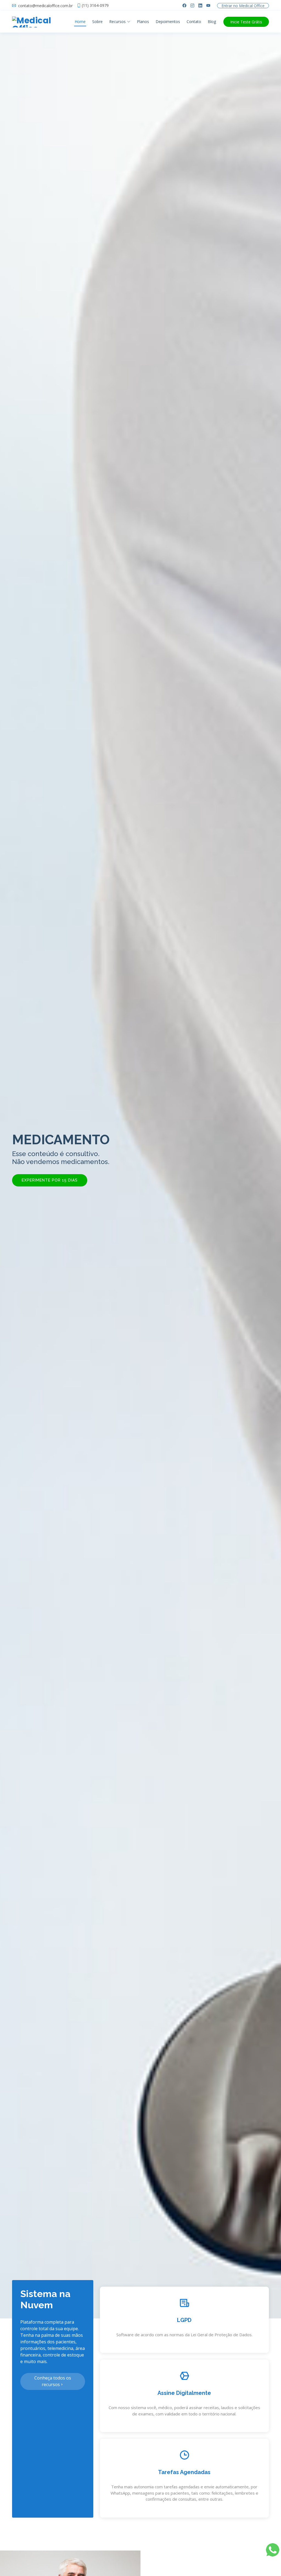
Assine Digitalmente (184, 2393)
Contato (194, 22)
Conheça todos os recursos (53, 2381)
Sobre (97, 22)
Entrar (243, 6)
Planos (143, 22)
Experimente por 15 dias (50, 1180)
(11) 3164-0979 (95, 5)
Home (80, 22)
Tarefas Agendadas (184, 2472)
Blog (212, 22)
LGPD (184, 2320)
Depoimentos (168, 22)
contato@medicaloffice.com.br (45, 6)
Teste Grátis (246, 22)
